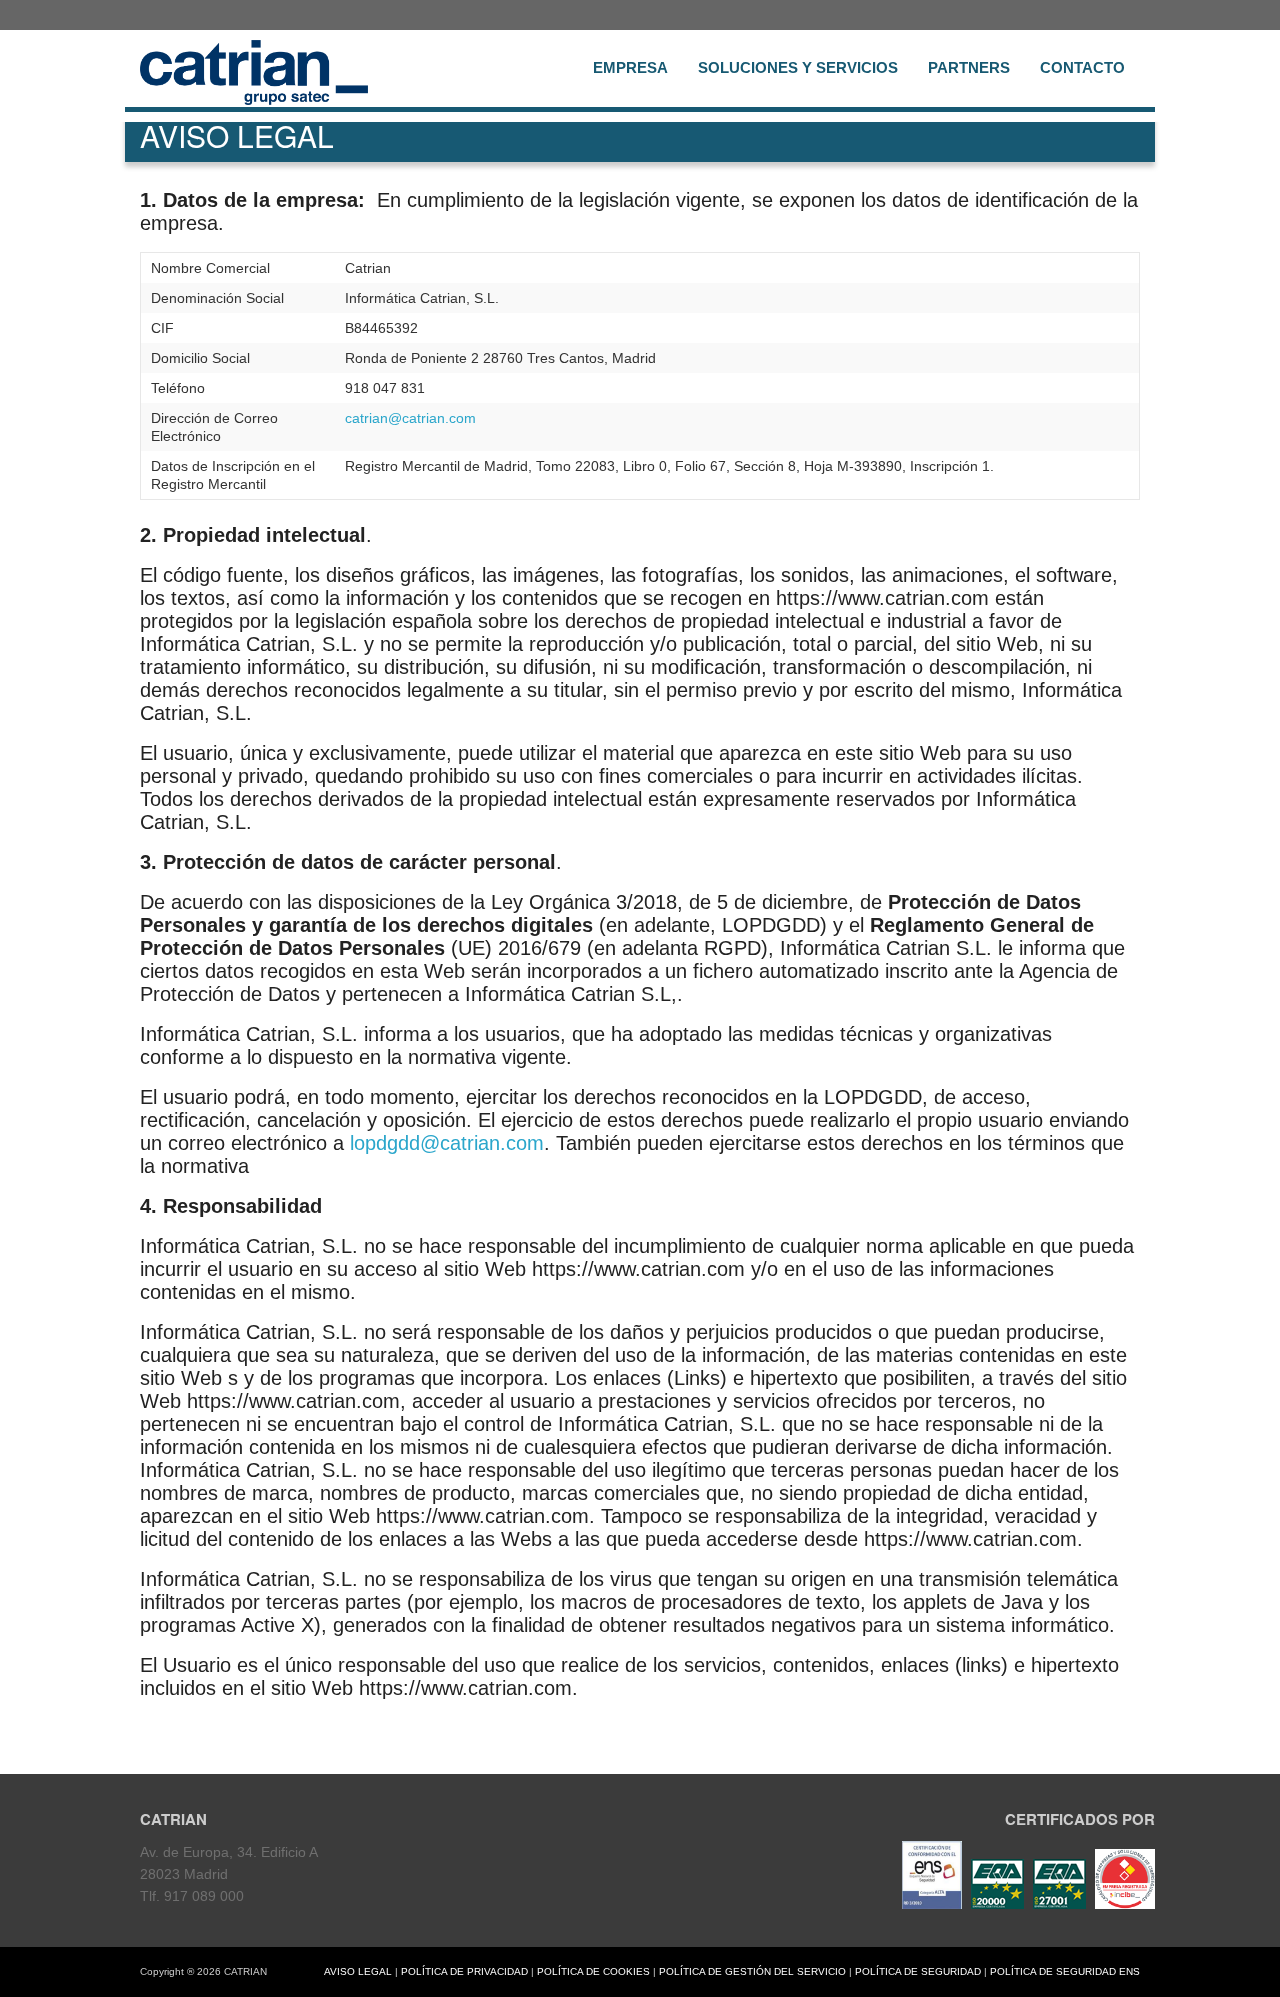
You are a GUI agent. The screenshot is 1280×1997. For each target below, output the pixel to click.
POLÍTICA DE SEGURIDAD (918, 1971)
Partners (969, 67)
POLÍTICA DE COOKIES (593, 1971)
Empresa (630, 67)
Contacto (1082, 67)
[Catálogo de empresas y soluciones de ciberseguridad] (1122, 1904)
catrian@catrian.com (410, 418)
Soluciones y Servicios (798, 67)
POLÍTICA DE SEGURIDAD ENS (1065, 1971)
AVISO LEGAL (358, 1971)
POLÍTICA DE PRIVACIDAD (464, 1971)
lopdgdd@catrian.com (447, 1143)
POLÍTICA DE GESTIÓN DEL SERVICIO (752, 1971)
